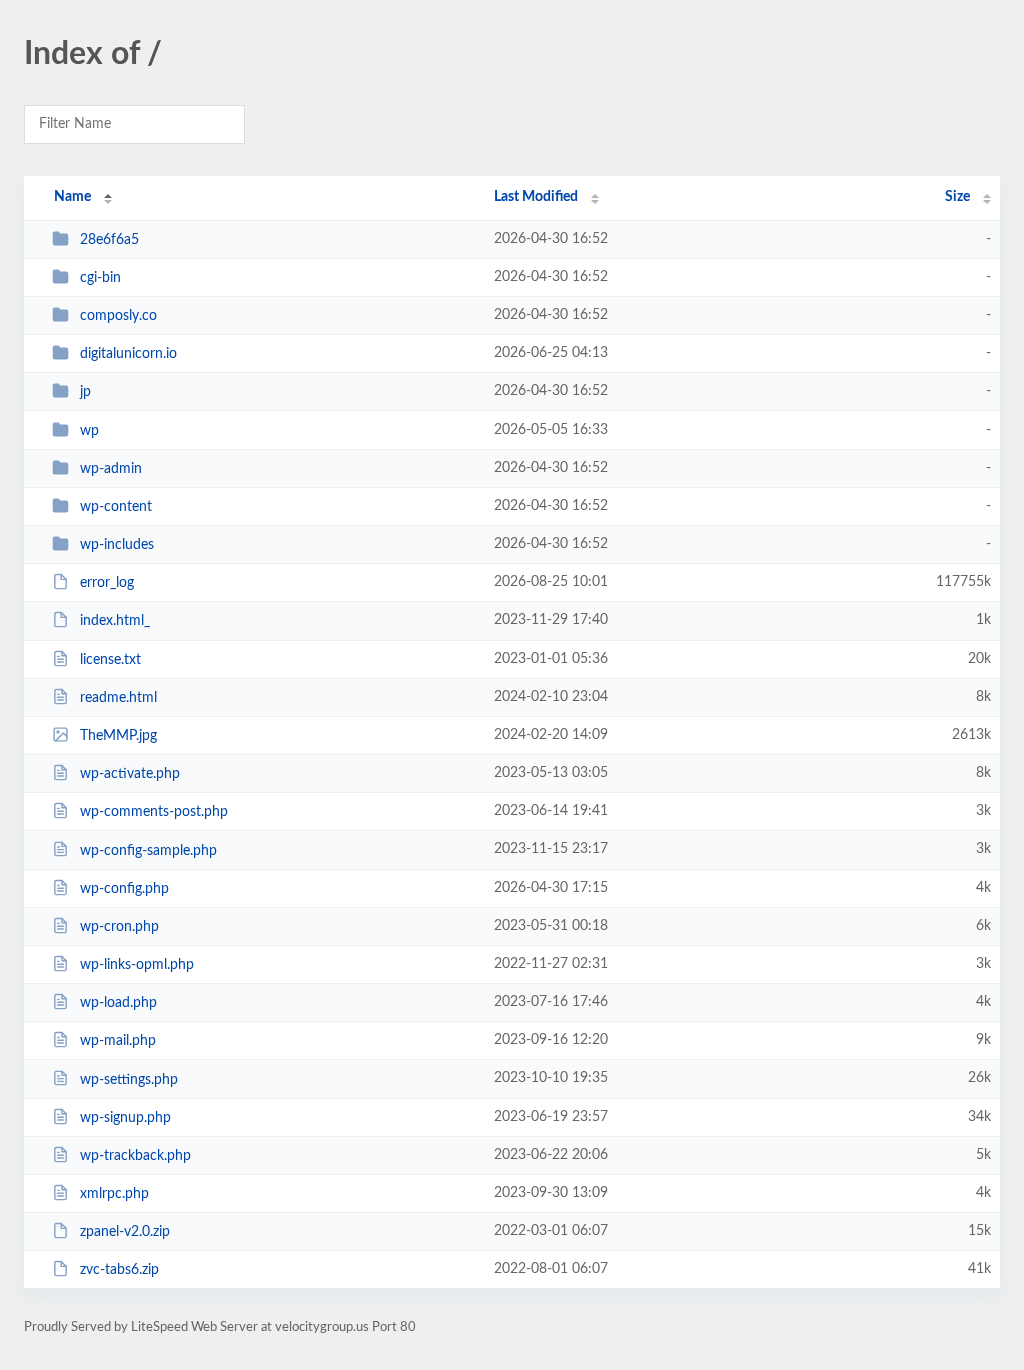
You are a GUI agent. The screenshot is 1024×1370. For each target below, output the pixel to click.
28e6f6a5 (109, 240)
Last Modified (536, 197)
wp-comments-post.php (154, 812)
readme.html (118, 698)
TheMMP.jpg (118, 736)
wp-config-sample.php (148, 850)
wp (89, 431)
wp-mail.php (118, 1041)
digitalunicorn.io (128, 354)
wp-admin (111, 469)
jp (85, 392)
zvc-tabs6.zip (119, 1270)
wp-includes (117, 545)
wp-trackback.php (135, 1156)
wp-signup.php (125, 1118)
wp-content (116, 507)
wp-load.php (118, 1003)
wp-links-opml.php (137, 965)
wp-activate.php (130, 774)
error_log (107, 583)
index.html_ (115, 621)
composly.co (118, 316)
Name (72, 197)
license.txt (110, 660)
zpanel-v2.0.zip (125, 1232)
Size (957, 197)
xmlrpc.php (114, 1194)
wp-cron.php (119, 927)
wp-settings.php (129, 1079)
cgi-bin (100, 278)
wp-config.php (124, 889)
